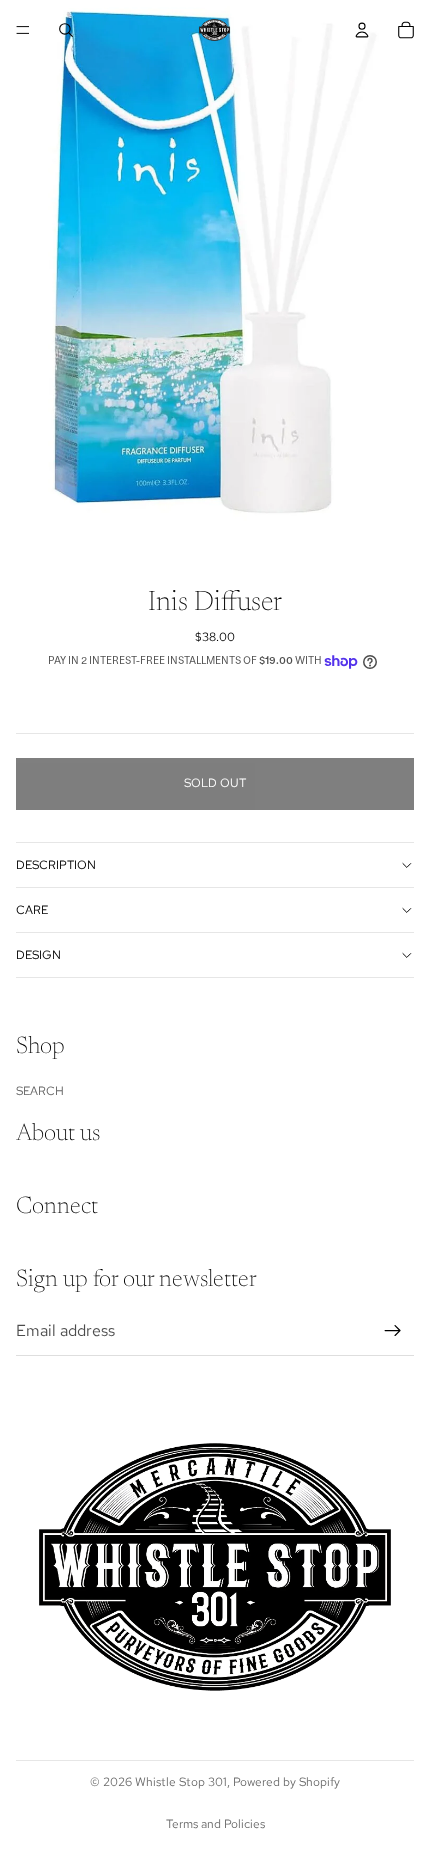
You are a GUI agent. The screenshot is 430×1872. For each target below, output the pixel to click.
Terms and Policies (215, 1824)
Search (40, 1091)
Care (32, 910)
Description (56, 865)
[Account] (362, 30)
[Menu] (23, 30)
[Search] (66, 30)
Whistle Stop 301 (181, 1782)
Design (38, 955)
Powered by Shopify (286, 1782)
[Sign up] (393, 1331)
